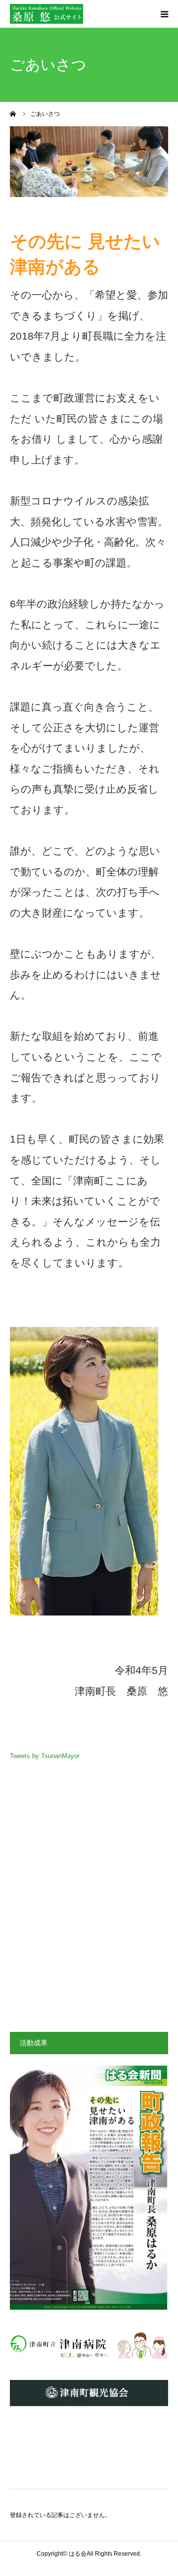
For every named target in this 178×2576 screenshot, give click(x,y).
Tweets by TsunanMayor (45, 1756)
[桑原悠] (46, 14)
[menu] (164, 14)
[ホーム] (13, 114)
